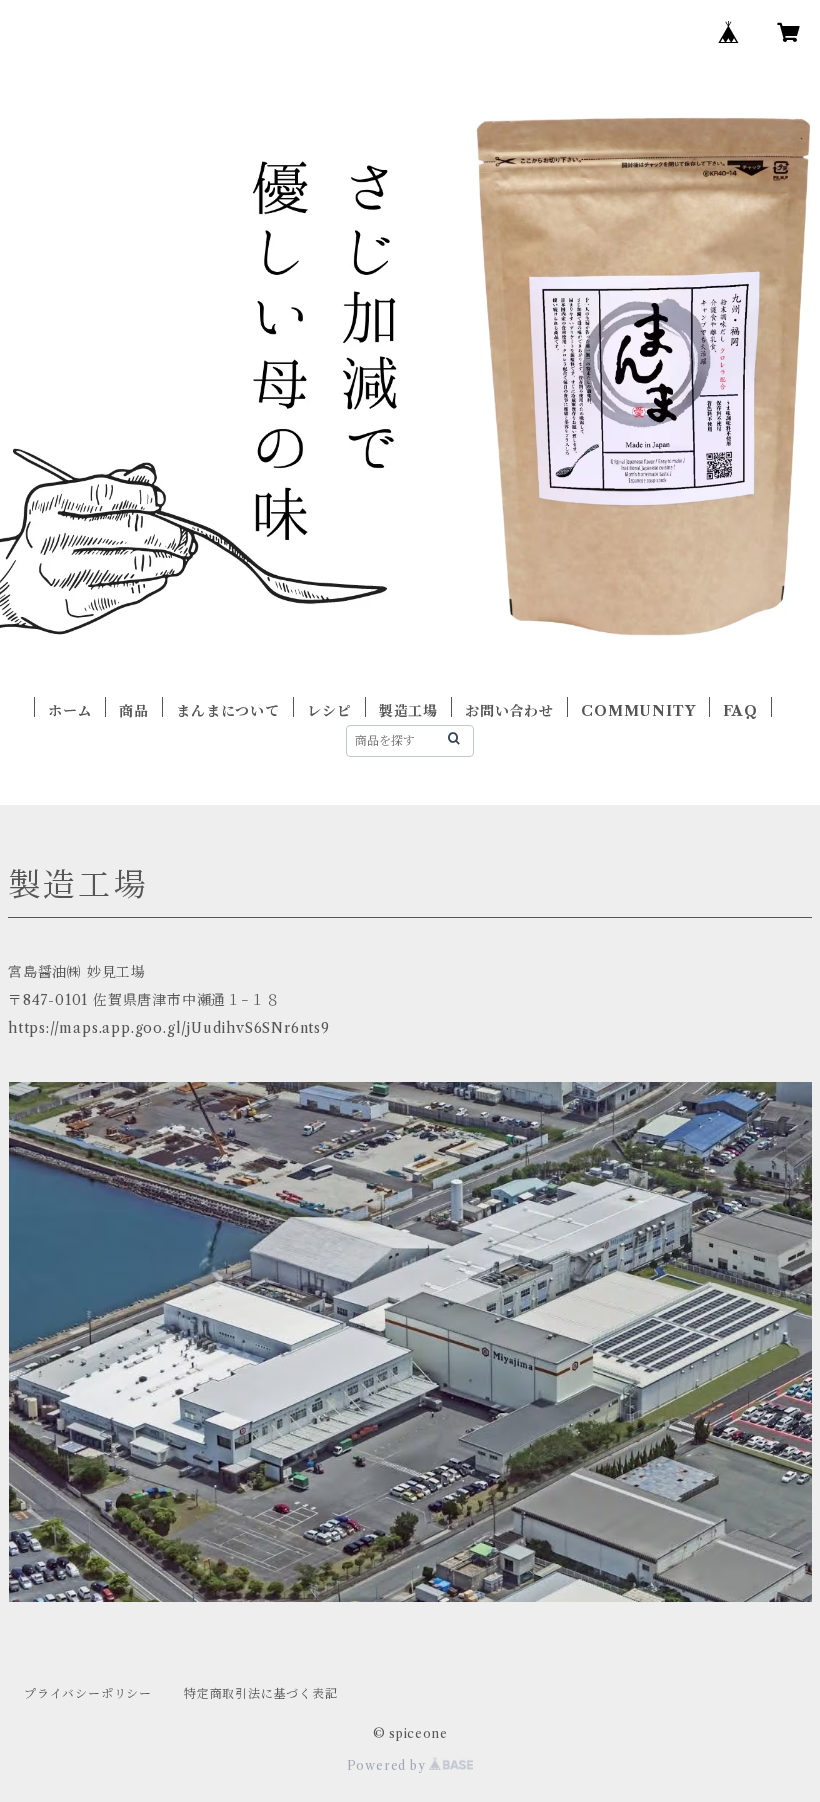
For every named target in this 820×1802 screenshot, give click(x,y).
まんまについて (228, 711)
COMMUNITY (638, 711)
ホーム (70, 711)
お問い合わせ (509, 711)
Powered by (388, 1765)
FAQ (740, 711)
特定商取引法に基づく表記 (261, 1693)
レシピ (329, 711)
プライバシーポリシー (88, 1693)
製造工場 (408, 711)
